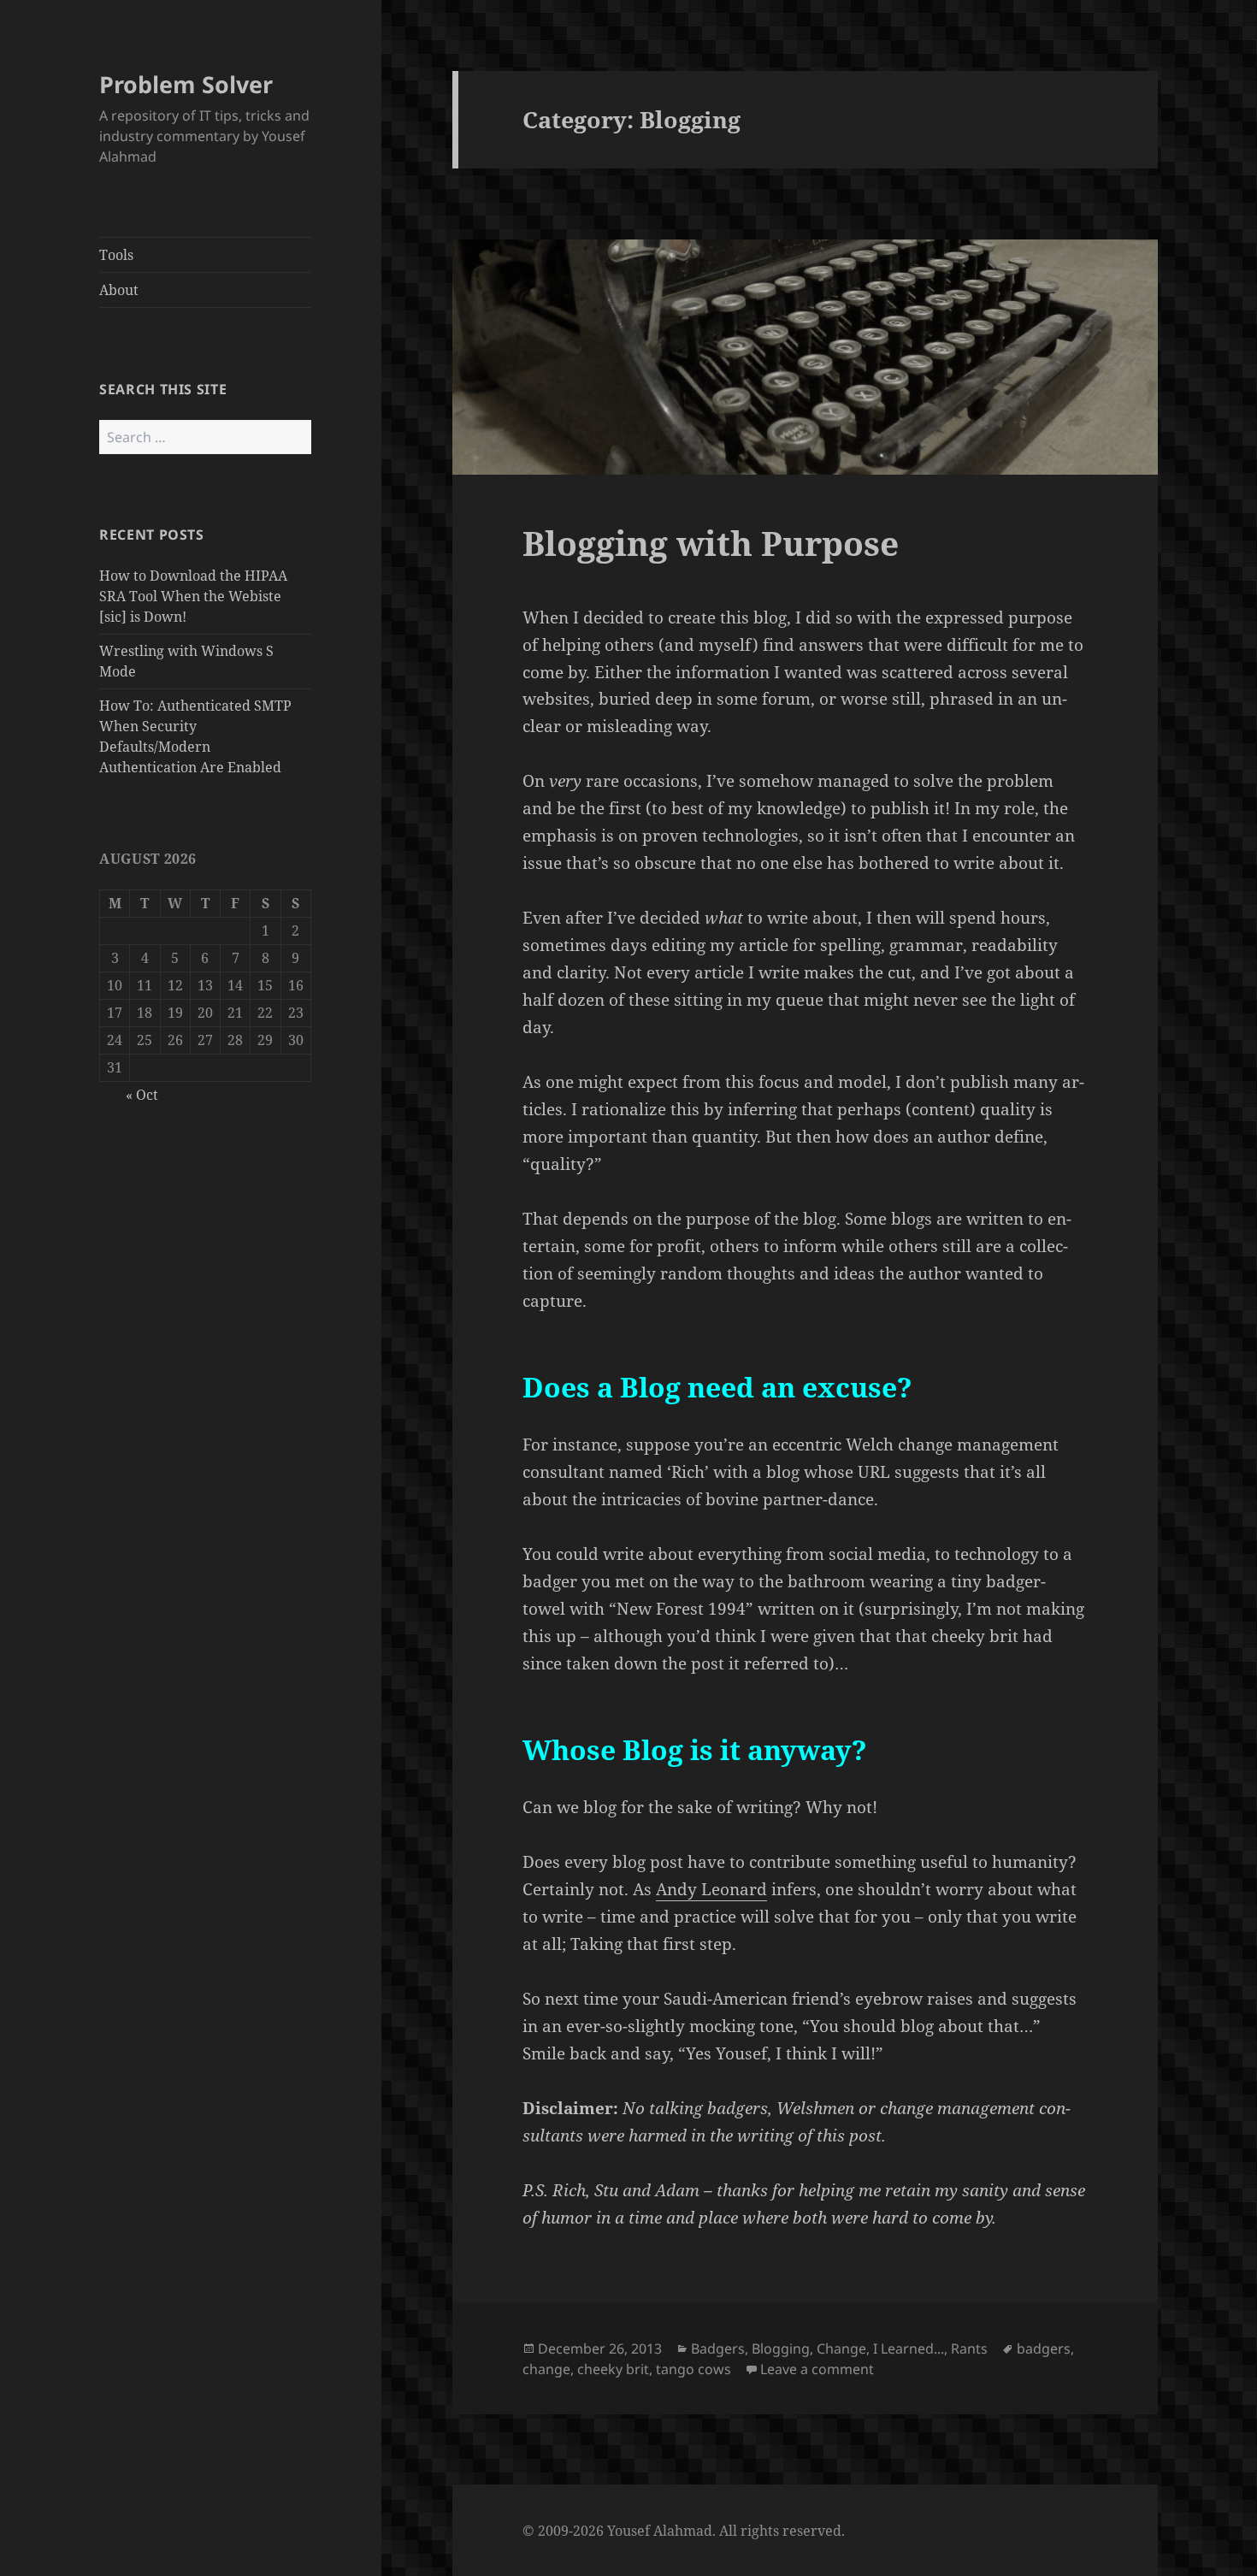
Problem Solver (186, 84)
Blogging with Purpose (711, 543)
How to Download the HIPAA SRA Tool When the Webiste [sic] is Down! (193, 596)
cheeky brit (613, 2369)
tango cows (693, 2369)
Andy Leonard (711, 1889)
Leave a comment (817, 2369)
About (119, 290)
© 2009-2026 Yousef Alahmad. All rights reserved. (684, 2531)
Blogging (781, 2349)
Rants (969, 2349)
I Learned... (909, 2349)
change (546, 2369)
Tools (116, 255)
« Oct (142, 1095)
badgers (1044, 2349)
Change (841, 2349)
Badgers (718, 2349)
